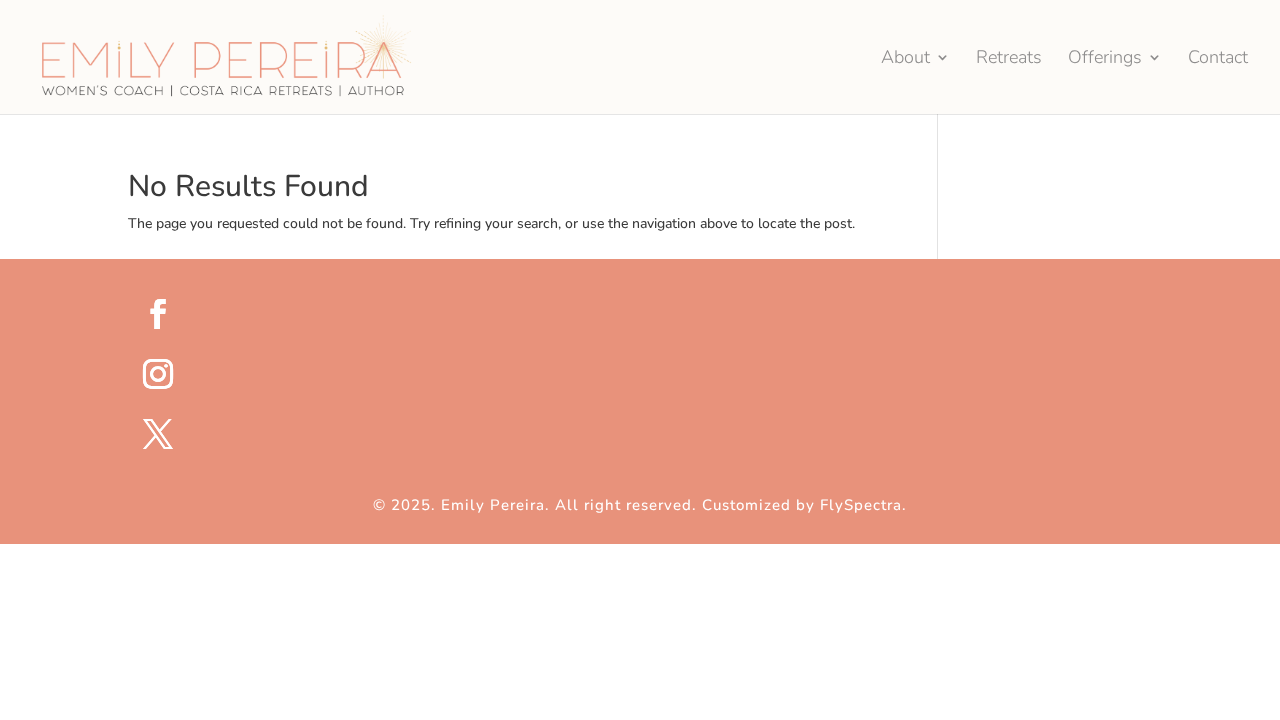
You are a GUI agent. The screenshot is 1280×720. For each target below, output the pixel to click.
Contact (1218, 59)
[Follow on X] (652, 434)
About (905, 59)
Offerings (1105, 59)
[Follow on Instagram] (652, 374)
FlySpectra (861, 505)
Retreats (1009, 59)
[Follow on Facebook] (652, 314)
